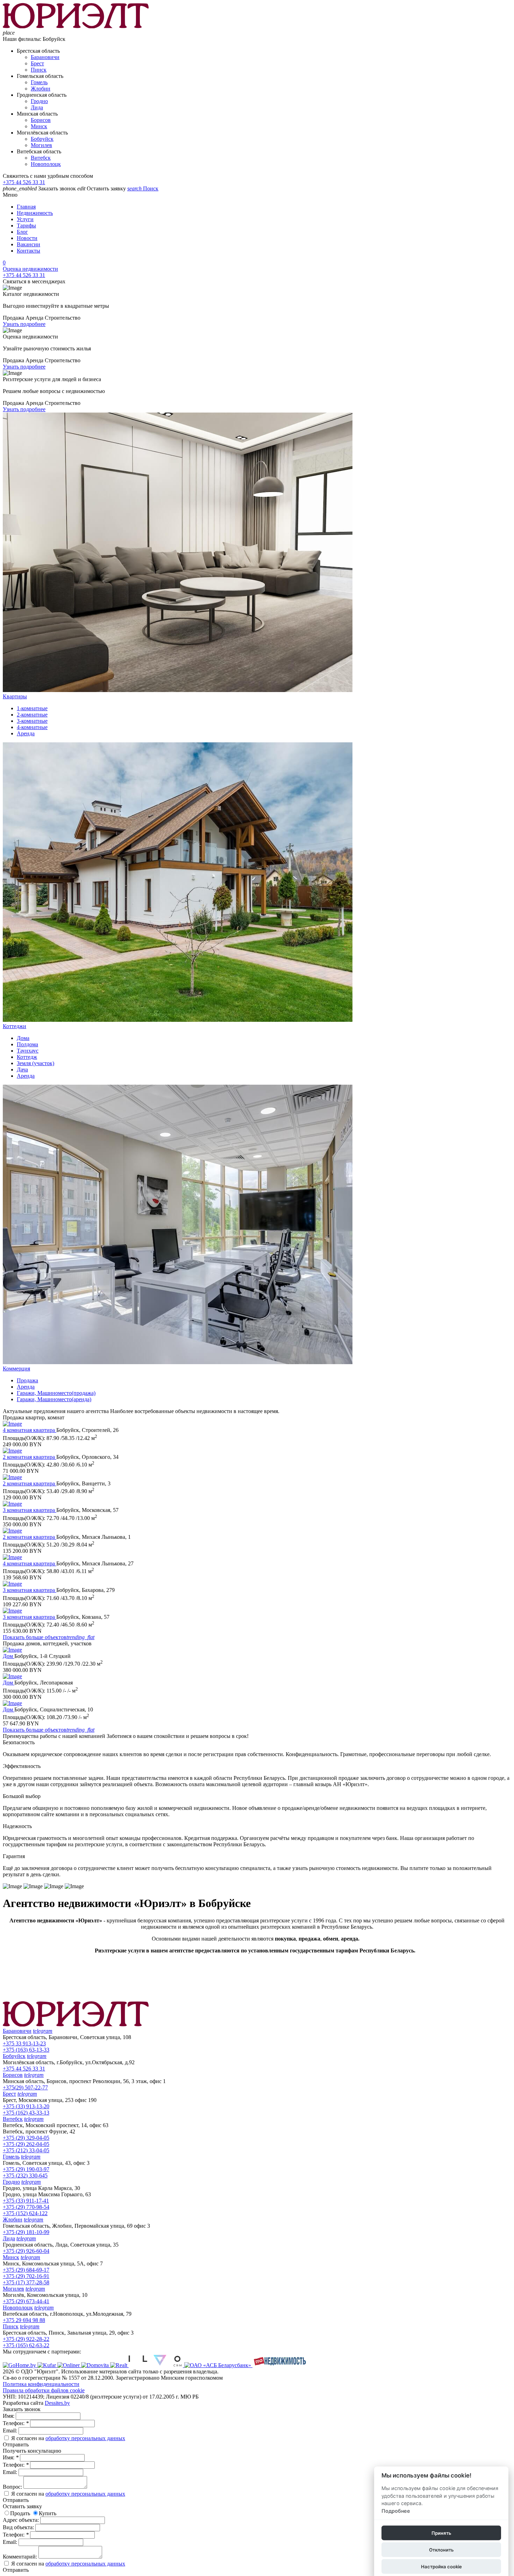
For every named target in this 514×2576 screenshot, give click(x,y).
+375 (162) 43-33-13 (26, 2113)
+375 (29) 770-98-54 (26, 2207)
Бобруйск (42, 139)
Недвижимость (35, 213)
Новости (27, 238)
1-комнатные (32, 708)
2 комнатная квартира (30, 1457)
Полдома (27, 1044)
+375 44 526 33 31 (24, 182)
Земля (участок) (35, 1063)
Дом (9, 1656)
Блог (22, 232)
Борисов (41, 120)
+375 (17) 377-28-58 (26, 2282)
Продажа (27, 1380)
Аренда (26, 733)
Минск (39, 126)
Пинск (39, 70)
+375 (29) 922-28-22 (26, 2339)
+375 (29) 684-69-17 (26, 2270)
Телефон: (16, 2423)
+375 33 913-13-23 (24, 2043)
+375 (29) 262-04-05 (26, 2144)
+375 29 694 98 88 (24, 2320)
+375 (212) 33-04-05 (26, 2150)
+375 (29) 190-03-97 (26, 2169)
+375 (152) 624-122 (25, 2213)
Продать (20, 2513)
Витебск (41, 158)
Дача (22, 1069)
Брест (37, 63)
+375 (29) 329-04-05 (26, 2138)
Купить (48, 2513)
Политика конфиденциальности (41, 2384)
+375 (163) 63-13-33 (26, 2050)
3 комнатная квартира (30, 1510)
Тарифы (26, 225)
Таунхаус (28, 1051)
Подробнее (396, 2511)
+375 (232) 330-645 (25, 2175)
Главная (26, 207)
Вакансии (28, 244)
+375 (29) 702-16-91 (26, 2276)
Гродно (39, 101)
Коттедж (27, 1057)
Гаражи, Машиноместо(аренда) (54, 1399)
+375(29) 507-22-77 (25, 2087)
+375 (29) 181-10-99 (26, 2232)
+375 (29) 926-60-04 (26, 2251)
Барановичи (45, 57)
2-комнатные (32, 715)
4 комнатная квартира (30, 1430)
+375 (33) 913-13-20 (26, 2106)
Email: (11, 2431)
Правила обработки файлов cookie (44, 2390)
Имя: (9, 2416)
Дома (23, 1038)
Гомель (39, 82)
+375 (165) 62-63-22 (26, 2345)
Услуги (25, 219)
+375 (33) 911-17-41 (26, 2201)
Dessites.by (57, 2403)
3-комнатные (32, 721)
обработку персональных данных (85, 2438)
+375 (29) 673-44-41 (26, 2301)
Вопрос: (13, 2487)
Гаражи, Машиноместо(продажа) (56, 1393)
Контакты (28, 251)
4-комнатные (32, 727)
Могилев (41, 145)
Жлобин (41, 89)
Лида (37, 107)
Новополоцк (46, 164)
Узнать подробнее (24, 324)
